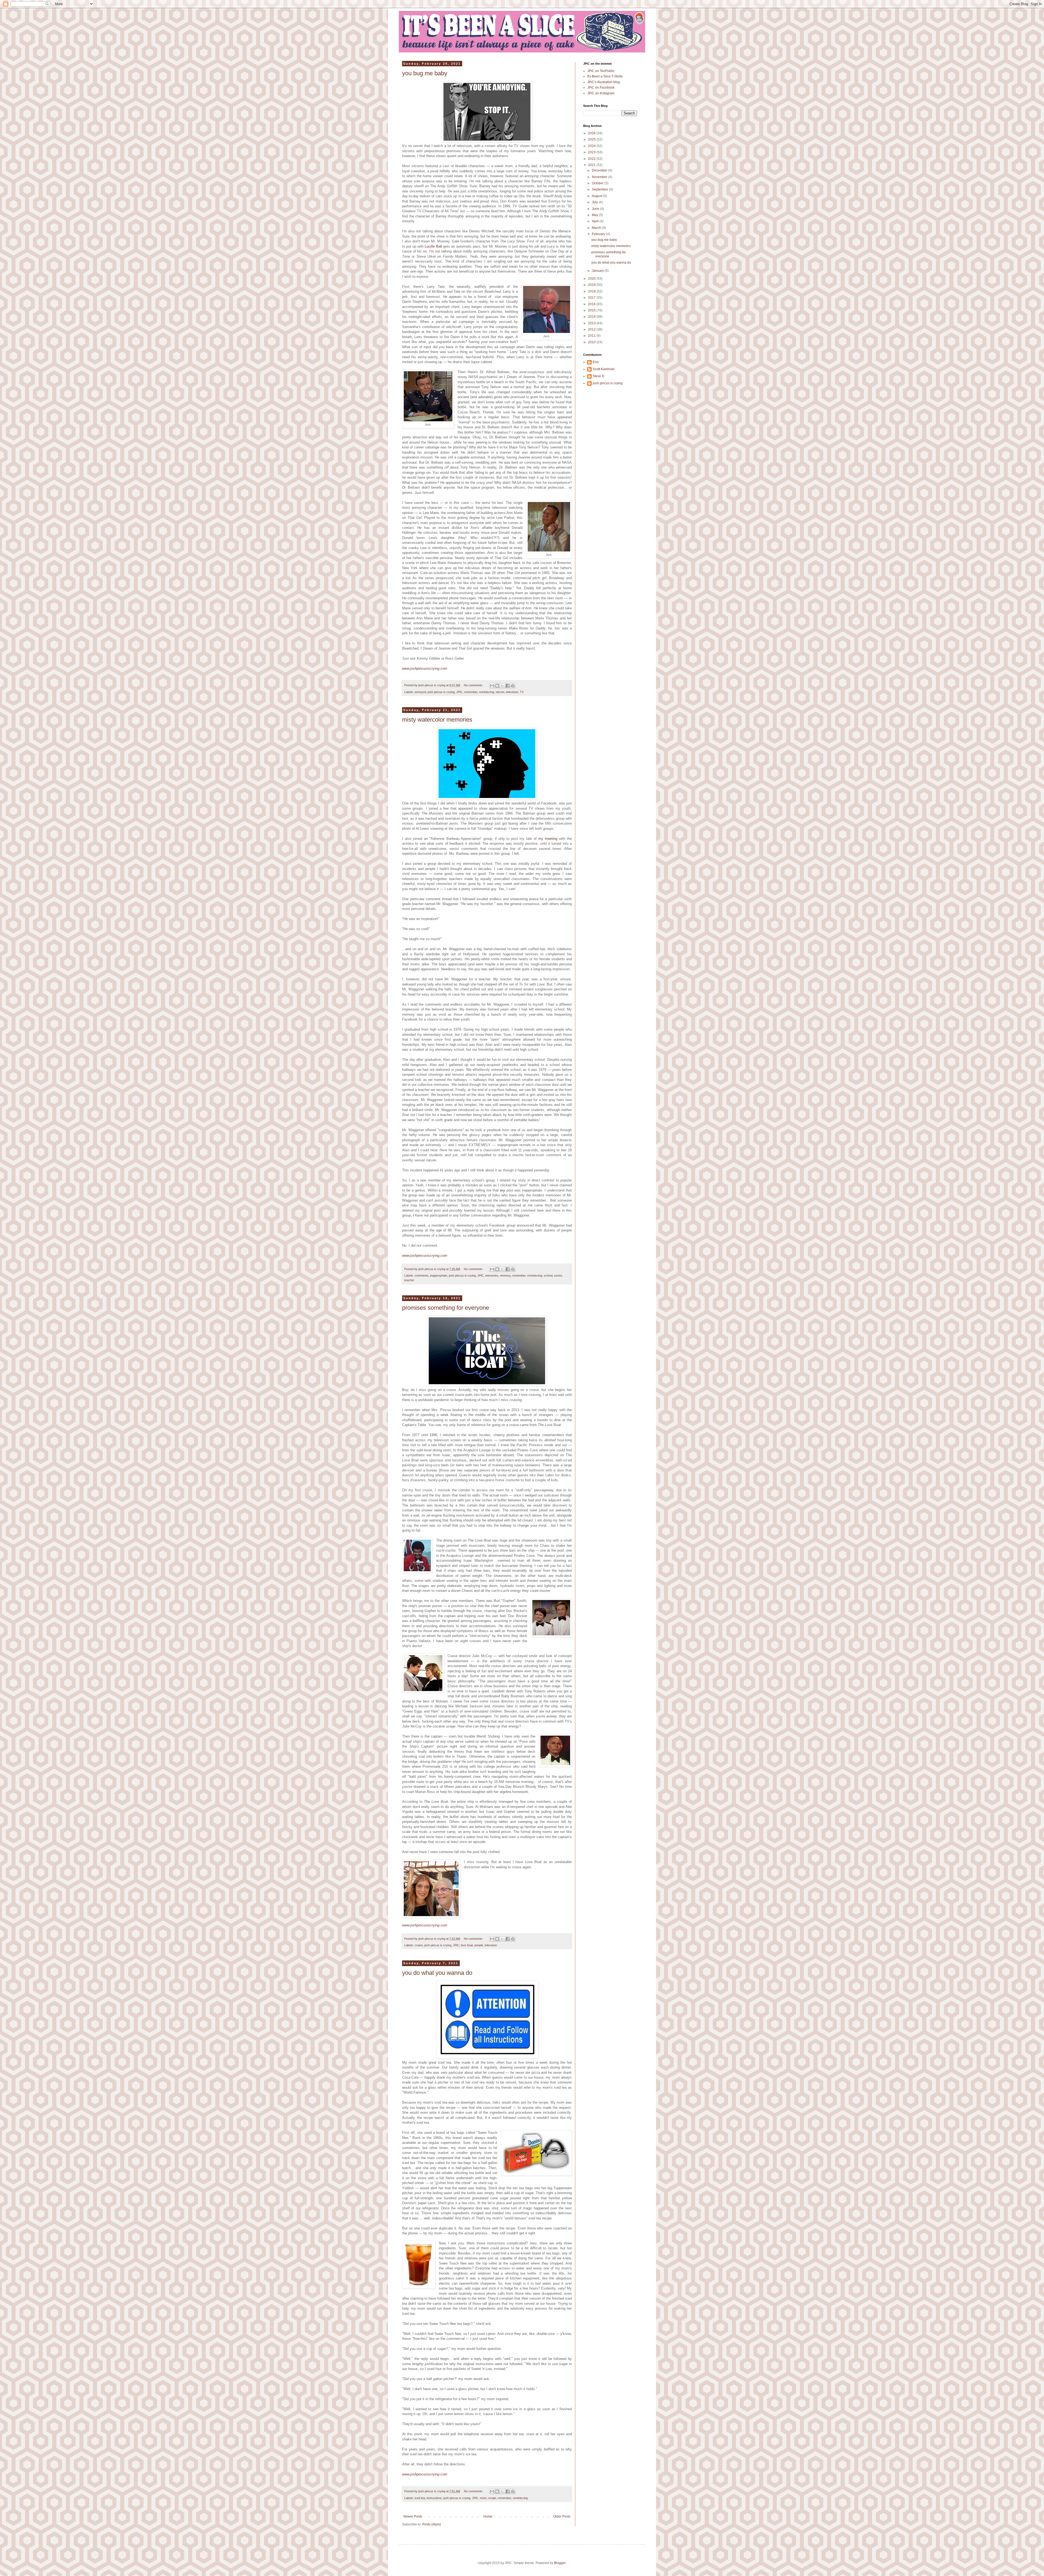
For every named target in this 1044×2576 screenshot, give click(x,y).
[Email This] (492, 686)
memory (505, 1275)
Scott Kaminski (604, 369)
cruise (419, 1945)
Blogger (560, 2563)
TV (522, 692)
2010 (592, 342)
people (479, 1945)
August (597, 196)
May (595, 215)
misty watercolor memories (437, 720)
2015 (592, 310)
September (600, 189)
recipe (492, 2498)
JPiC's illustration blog (604, 82)
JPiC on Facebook (601, 88)
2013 (592, 323)
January (598, 271)
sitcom (500, 692)
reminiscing (487, 692)
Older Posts (562, 2516)
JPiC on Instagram (601, 93)
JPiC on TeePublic (601, 71)
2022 (592, 159)
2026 (592, 133)
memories (492, 1275)
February (599, 234)
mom (483, 2498)
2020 (592, 279)
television (512, 692)
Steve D (599, 376)
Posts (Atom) (432, 2524)
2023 (592, 152)
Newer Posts (413, 2516)
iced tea (420, 2498)
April (596, 221)
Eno (596, 362)
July (595, 202)
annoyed (420, 692)
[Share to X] (502, 686)
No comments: (474, 685)
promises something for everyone (446, 1308)
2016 (592, 304)
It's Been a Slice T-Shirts (605, 76)
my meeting (548, 839)
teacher (409, 1280)
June (596, 209)
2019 (592, 285)
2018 (592, 291)
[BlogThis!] (497, 686)
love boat (467, 1945)
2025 (592, 139)
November (600, 177)
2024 (592, 146)
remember (471, 692)
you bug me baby (425, 73)
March (597, 228)
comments (422, 1275)
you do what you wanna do (437, 1973)
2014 (592, 317)
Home (488, 2516)
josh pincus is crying (441, 692)
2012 (592, 329)
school (548, 1275)
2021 (592, 165)
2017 (592, 298)
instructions (434, 2498)
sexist (558, 1275)
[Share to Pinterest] (513, 686)
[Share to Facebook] (508, 686)
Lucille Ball (433, 246)
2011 (592, 336)
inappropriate (439, 1275)
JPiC (459, 692)
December (600, 170)
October (598, 183)
